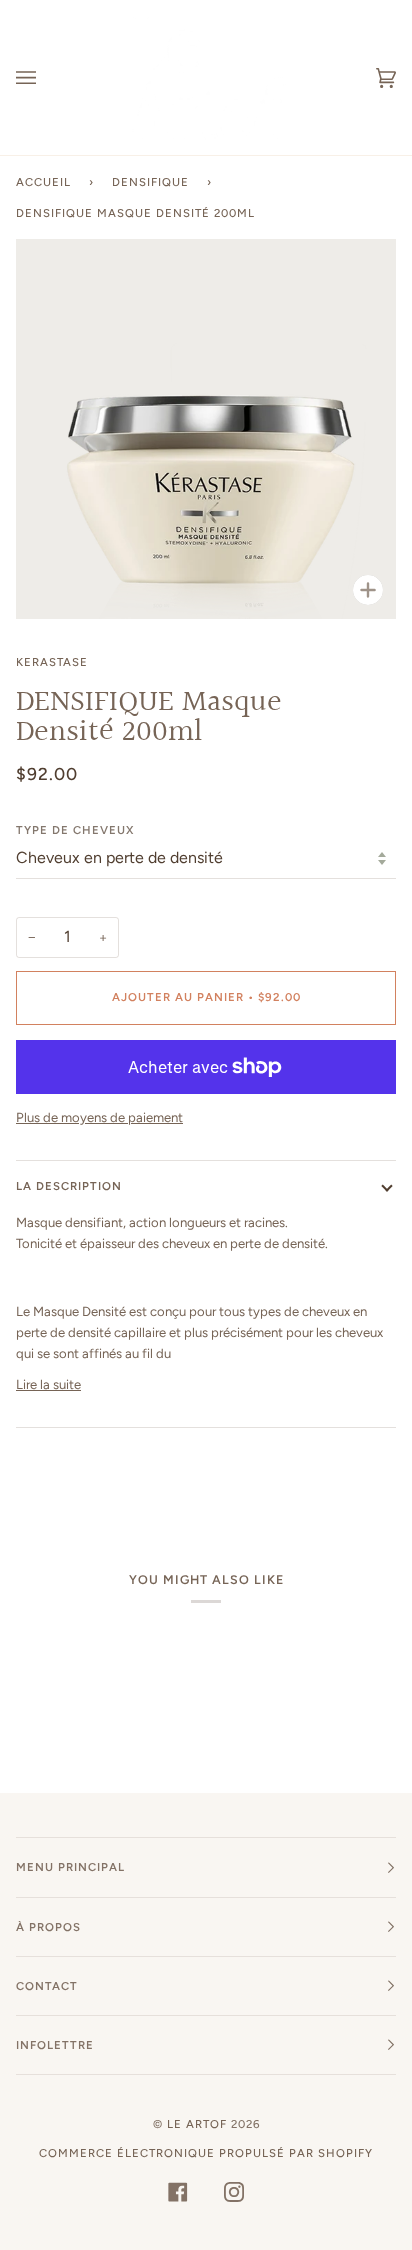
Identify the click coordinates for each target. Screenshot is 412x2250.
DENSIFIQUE (150, 182)
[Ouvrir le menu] (46, 77)
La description (69, 1186)
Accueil (43, 182)
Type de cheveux (75, 830)
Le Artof (197, 2124)
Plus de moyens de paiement (99, 1117)
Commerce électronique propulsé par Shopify (206, 2153)
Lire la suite (48, 1384)
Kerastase (52, 662)
